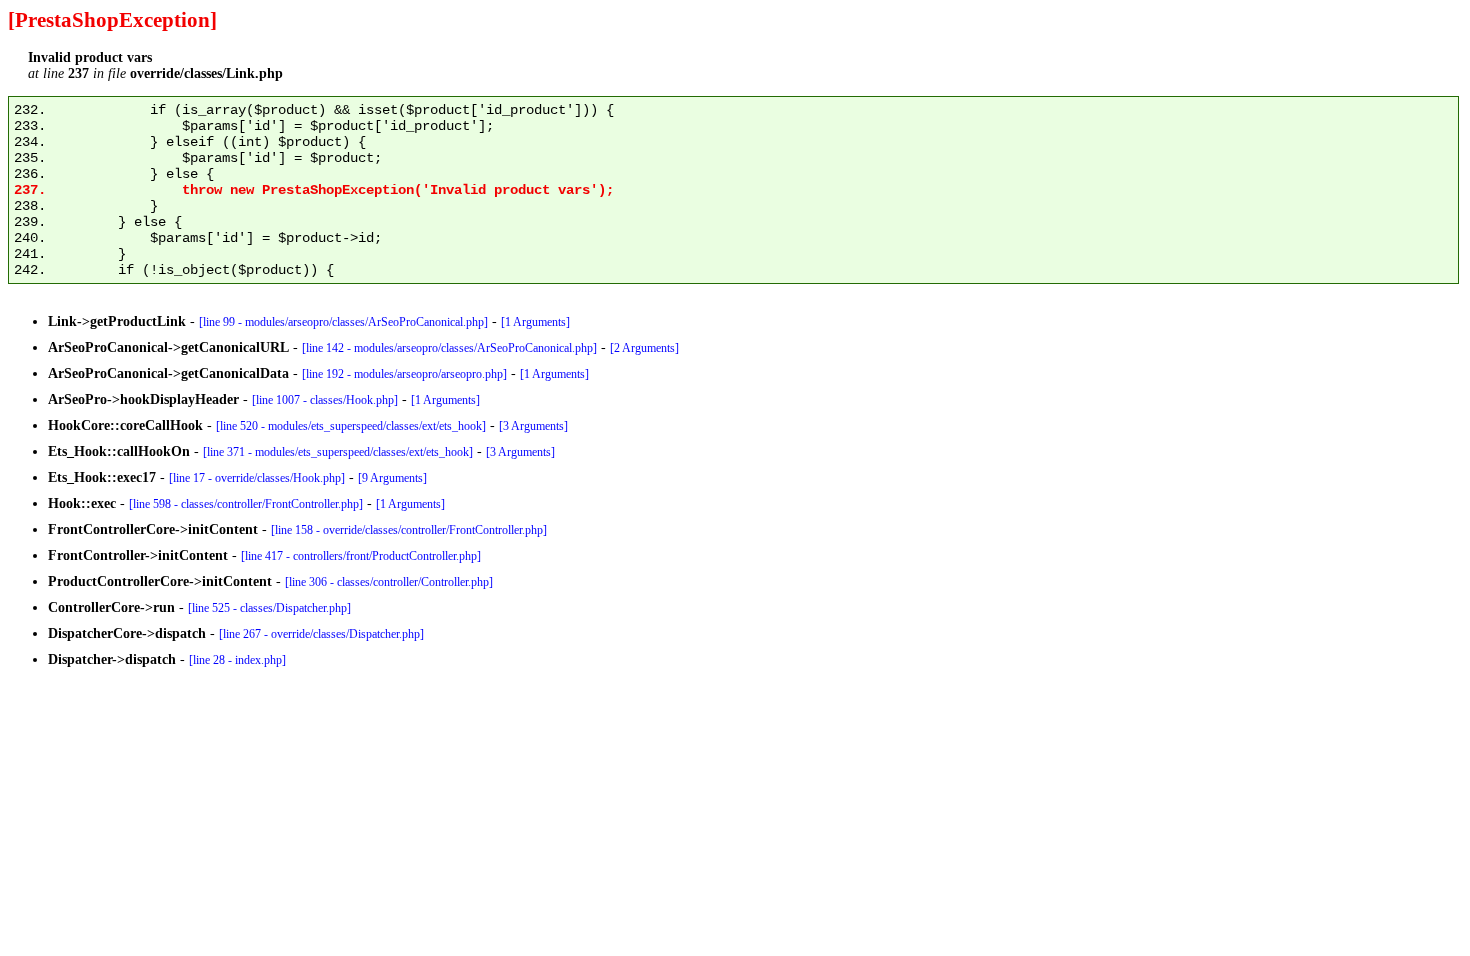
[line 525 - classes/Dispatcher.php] (269, 608)
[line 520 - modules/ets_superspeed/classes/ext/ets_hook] (351, 426)
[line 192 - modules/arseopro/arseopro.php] (404, 374)
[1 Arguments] (535, 322)
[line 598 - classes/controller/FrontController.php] (246, 504)
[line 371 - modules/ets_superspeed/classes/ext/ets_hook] (338, 452)
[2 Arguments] (644, 348)
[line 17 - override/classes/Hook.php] (257, 478)
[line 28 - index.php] (237, 660)
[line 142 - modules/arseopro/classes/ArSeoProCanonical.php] (449, 348)
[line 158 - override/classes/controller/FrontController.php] (409, 530)
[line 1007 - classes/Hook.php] (325, 400)
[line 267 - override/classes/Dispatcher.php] (321, 634)
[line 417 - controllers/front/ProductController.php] (361, 556)
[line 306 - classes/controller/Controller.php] (389, 582)
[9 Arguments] (392, 478)
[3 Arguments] (533, 426)
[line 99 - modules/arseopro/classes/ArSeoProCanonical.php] (343, 322)
